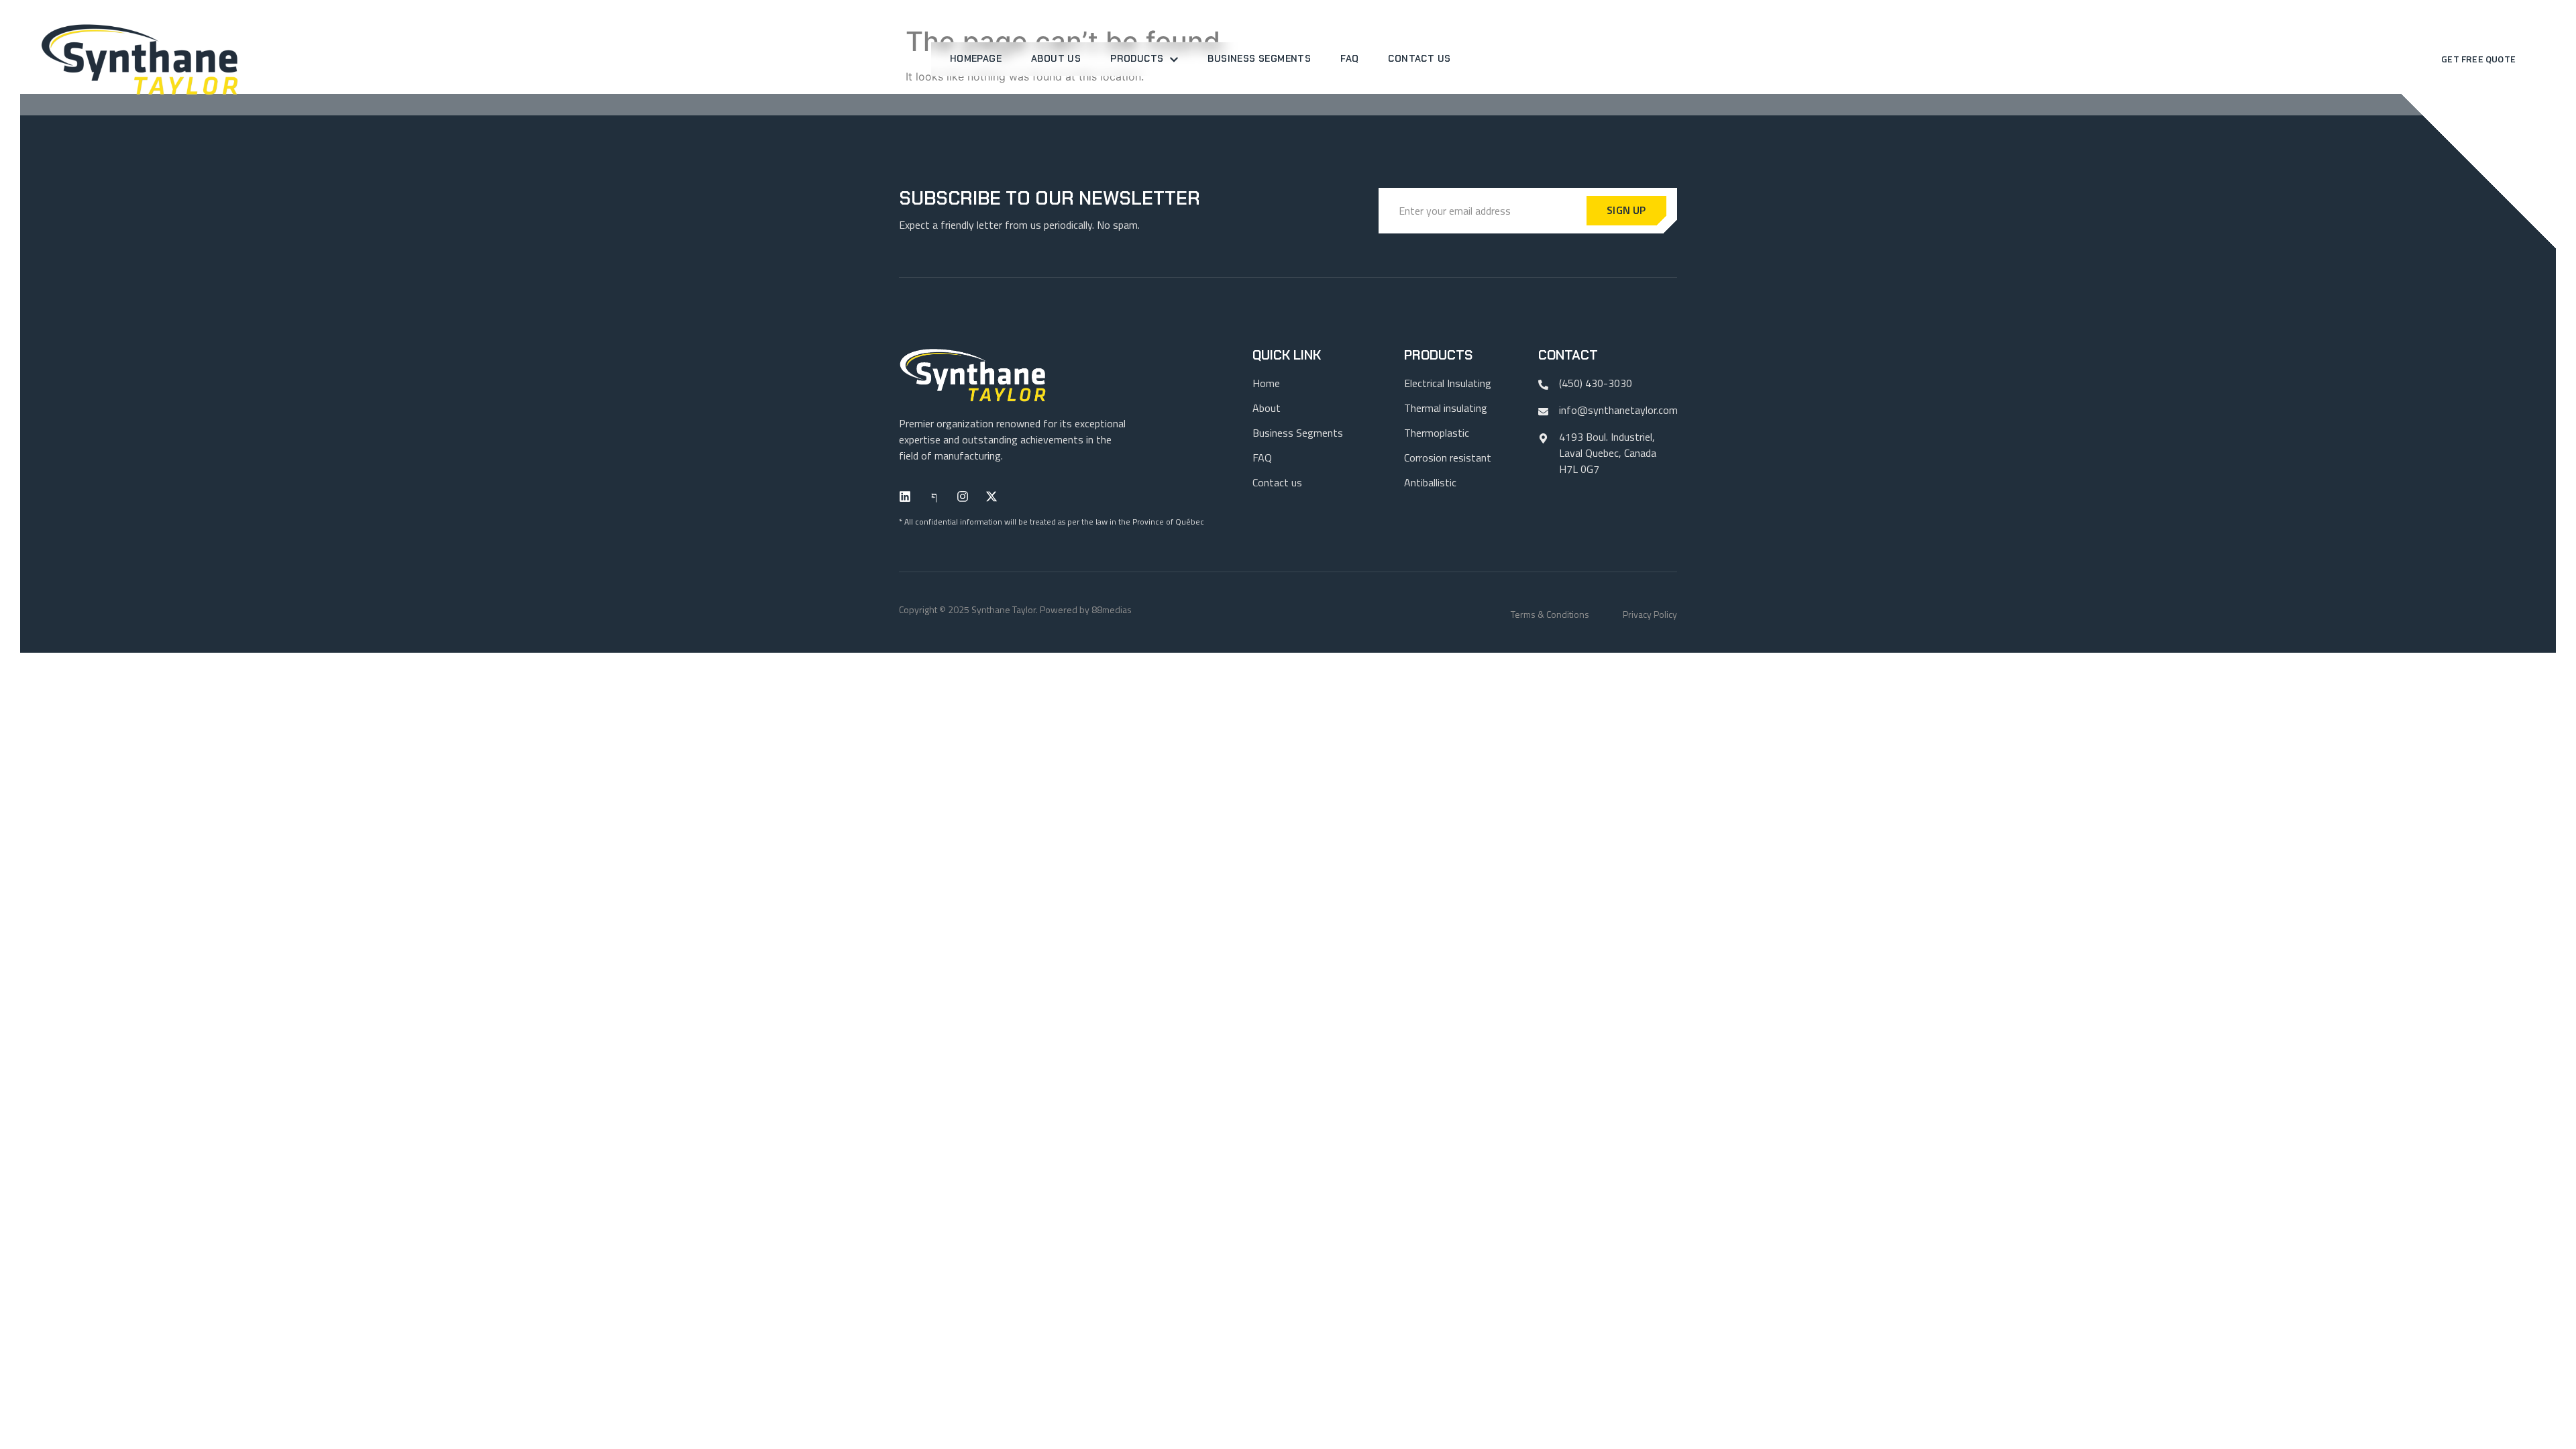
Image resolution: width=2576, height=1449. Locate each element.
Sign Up (1626, 210)
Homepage (976, 58)
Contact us (1419, 58)
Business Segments (1259, 58)
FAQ (1349, 58)
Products (1137, 58)
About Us (1056, 58)
